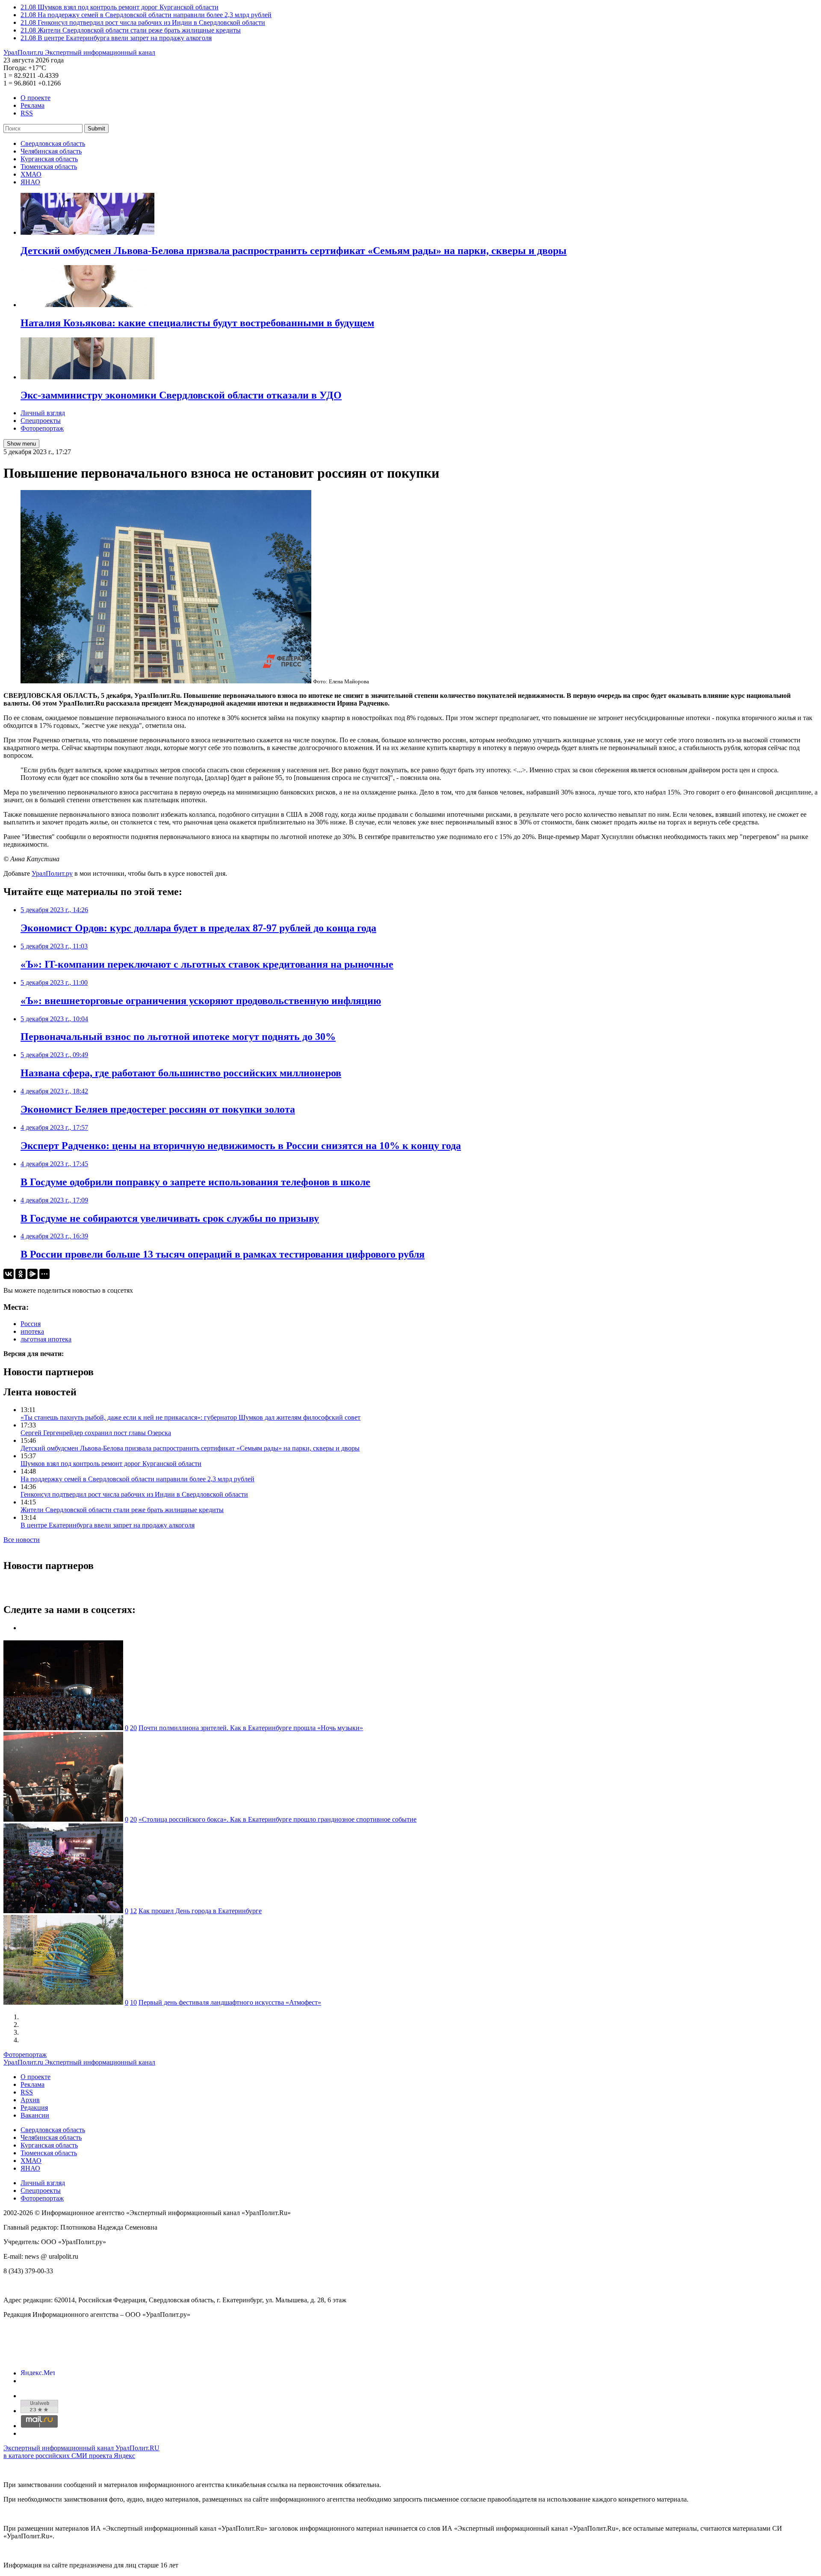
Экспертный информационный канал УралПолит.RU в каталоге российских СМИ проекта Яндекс (81, 2452)
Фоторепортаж (42, 428)
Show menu (21, 444)
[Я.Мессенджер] (32, 1274)
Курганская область (49, 159)
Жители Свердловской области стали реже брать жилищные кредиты (122, 1510)
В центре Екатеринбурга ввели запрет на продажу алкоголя (108, 1525)
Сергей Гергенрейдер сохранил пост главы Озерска (96, 1433)
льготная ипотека (46, 1339)
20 (133, 1728)
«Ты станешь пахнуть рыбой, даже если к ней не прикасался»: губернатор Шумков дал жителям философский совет (190, 1417)
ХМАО (31, 174)
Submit (96, 129)
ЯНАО (30, 182)
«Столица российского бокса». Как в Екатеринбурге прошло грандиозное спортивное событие (278, 1819)
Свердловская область (53, 143)
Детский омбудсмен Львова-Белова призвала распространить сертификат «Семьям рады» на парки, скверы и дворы (190, 1448)
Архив (30, 2100)
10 (133, 2002)
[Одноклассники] (21, 1274)
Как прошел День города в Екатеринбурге (200, 1911)
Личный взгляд (43, 413)
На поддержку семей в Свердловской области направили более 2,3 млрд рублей (137, 1479)
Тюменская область (49, 167)
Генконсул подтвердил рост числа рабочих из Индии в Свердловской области (134, 1494)
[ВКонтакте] (9, 1274)
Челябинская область (51, 151)
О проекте (35, 98)
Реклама (32, 105)
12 (133, 1911)
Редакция (34, 2108)
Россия (31, 1324)
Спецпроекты (41, 421)
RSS (27, 113)
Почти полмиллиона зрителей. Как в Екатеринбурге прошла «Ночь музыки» (251, 1728)
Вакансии (35, 2115)
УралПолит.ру (52, 873)
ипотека (32, 1331)
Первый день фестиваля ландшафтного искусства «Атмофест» (230, 2002)
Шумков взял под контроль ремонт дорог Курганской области (111, 1464)
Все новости (22, 1540)
